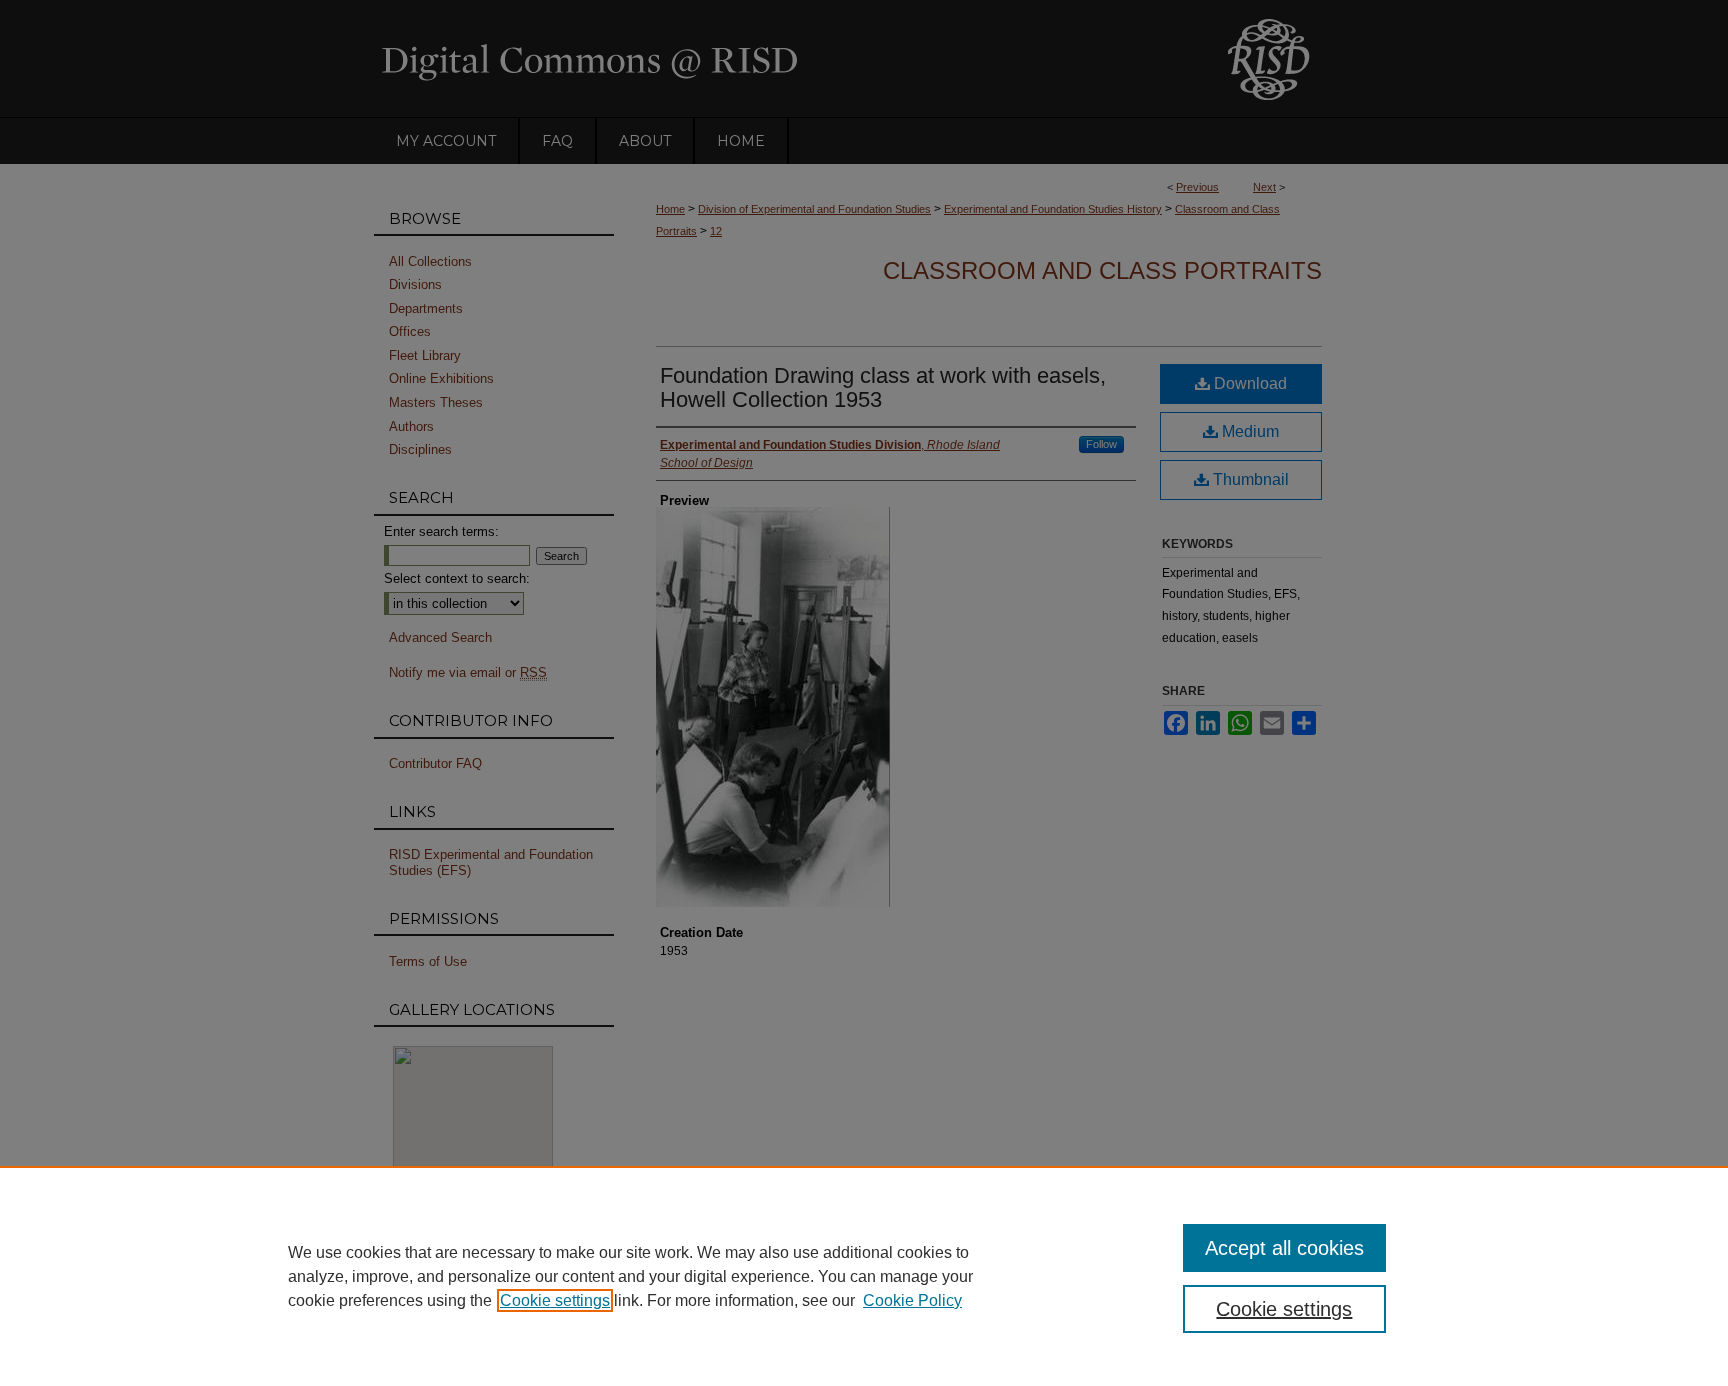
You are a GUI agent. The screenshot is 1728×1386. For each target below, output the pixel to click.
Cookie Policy (912, 1300)
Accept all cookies (1284, 1248)
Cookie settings (555, 1300)
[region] (864, 1276)
